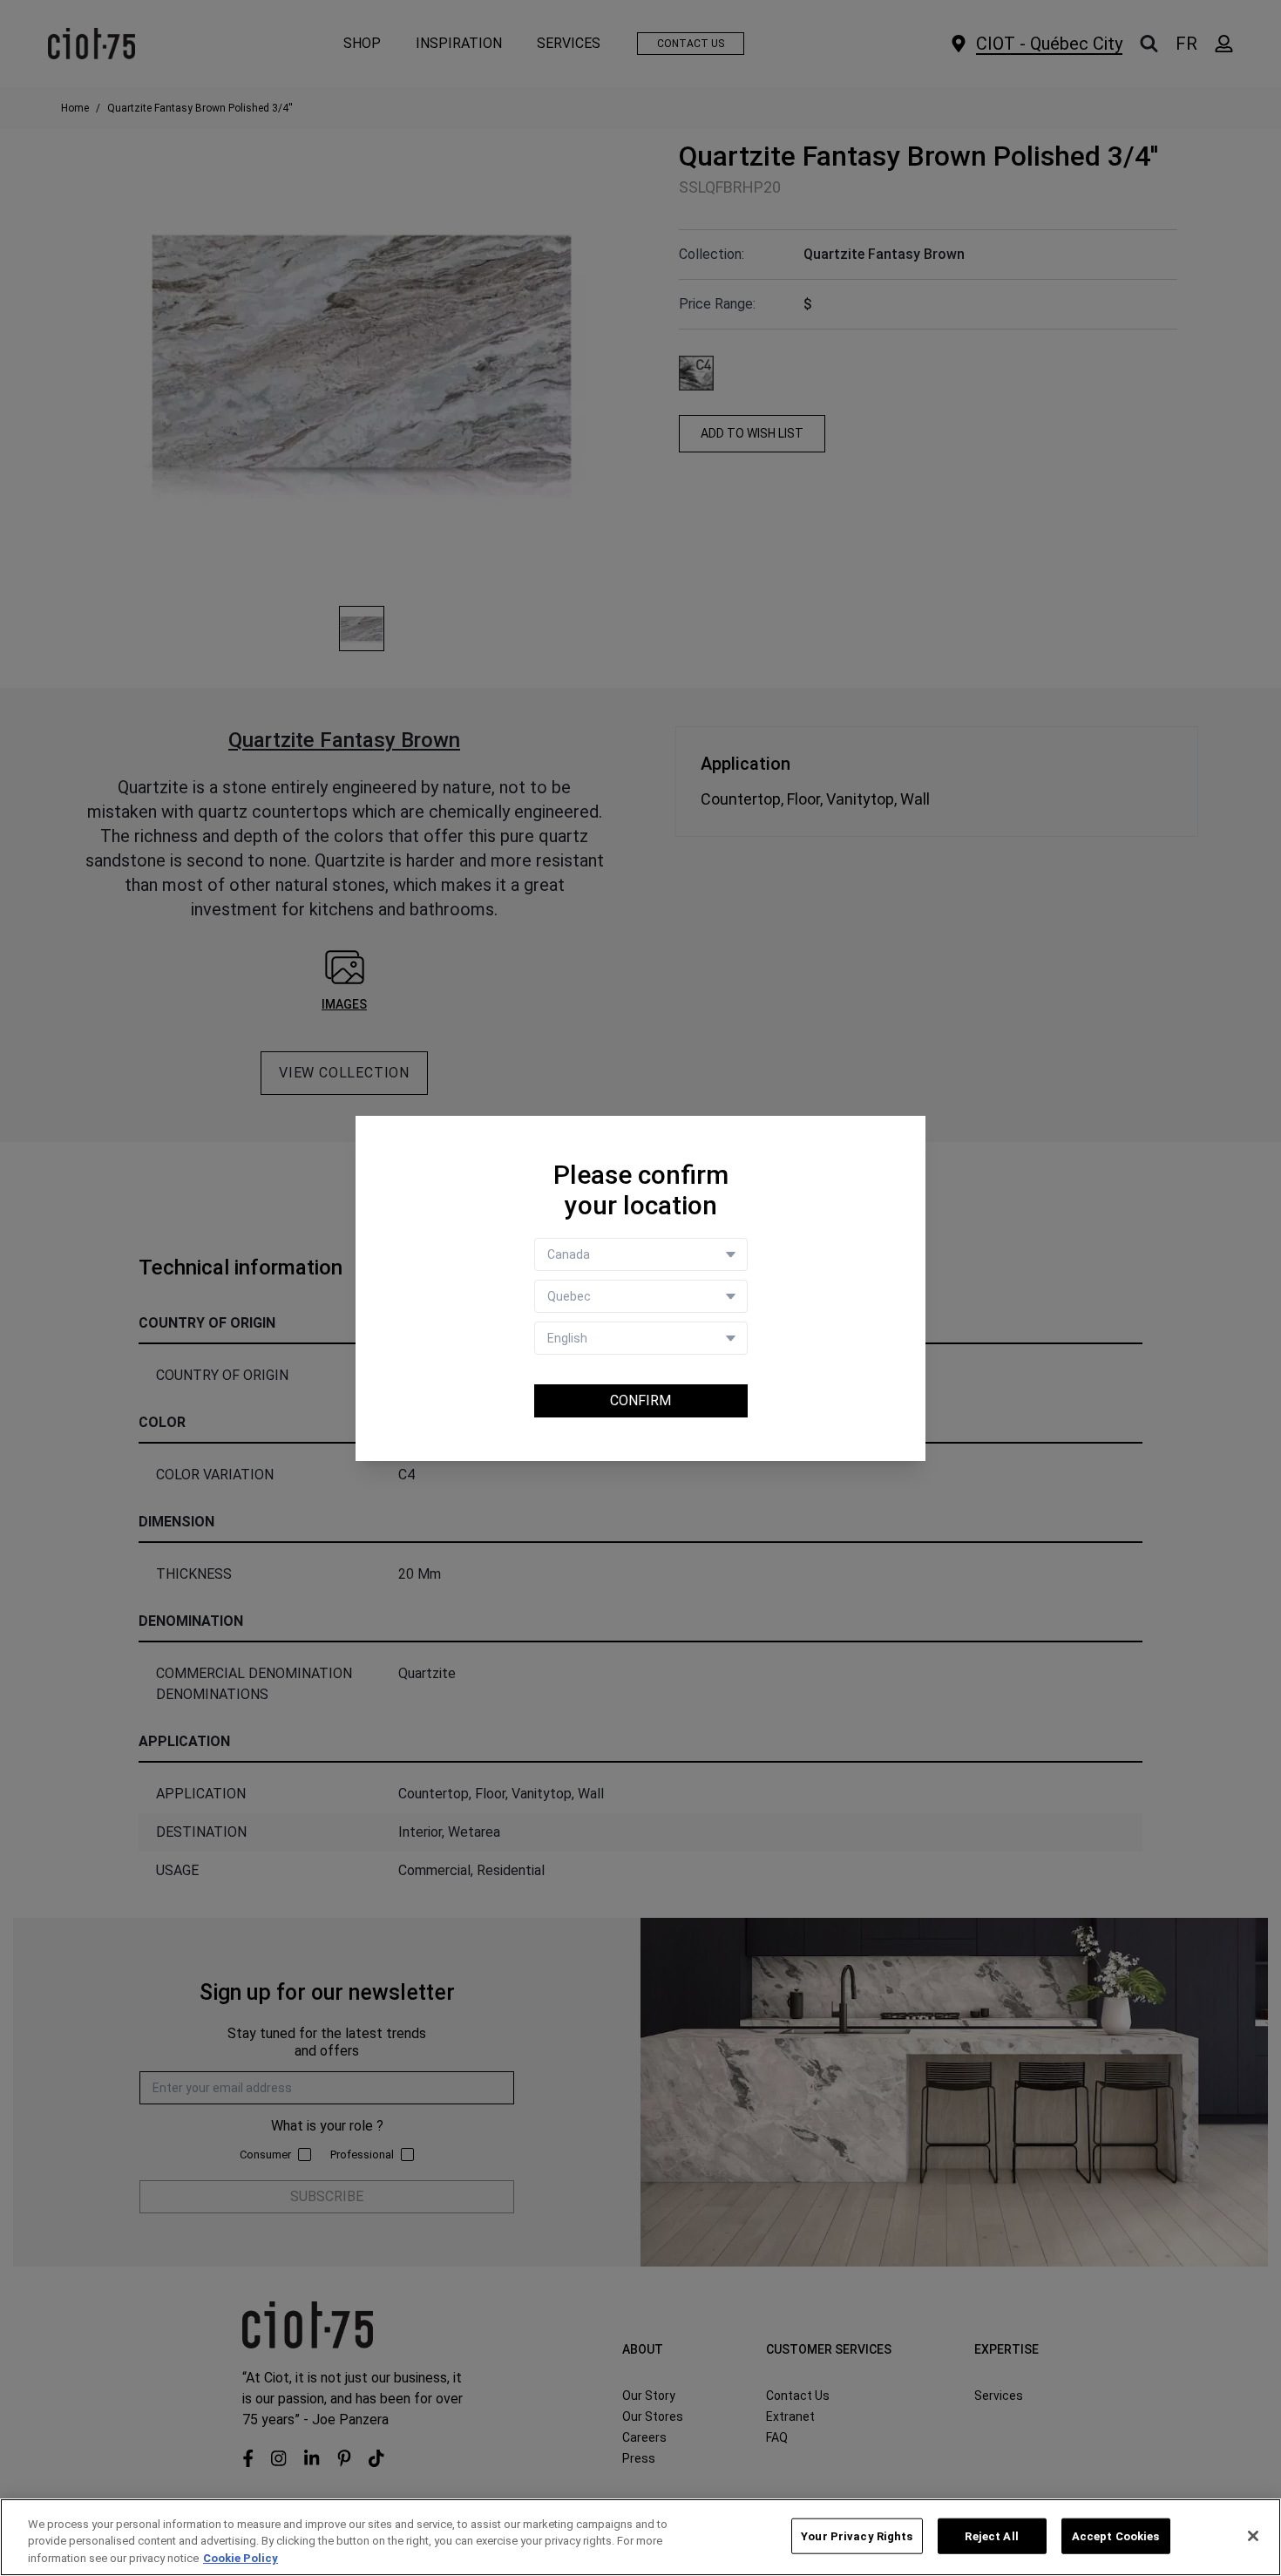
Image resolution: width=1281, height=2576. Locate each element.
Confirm (640, 1400)
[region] (640, 2537)
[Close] (1253, 2536)
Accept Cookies (1116, 2535)
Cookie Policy (241, 2558)
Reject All (991, 2535)
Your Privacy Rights (857, 2535)
